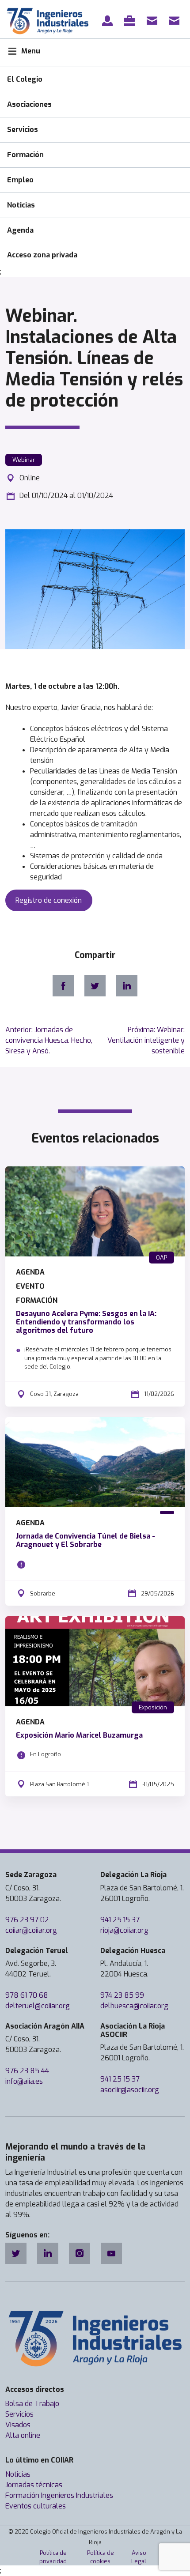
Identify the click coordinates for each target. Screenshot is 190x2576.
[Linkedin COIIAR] (48, 2253)
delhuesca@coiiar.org (134, 2006)
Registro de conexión (49, 900)
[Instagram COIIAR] (80, 2253)
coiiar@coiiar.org (31, 1930)
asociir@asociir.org (130, 2090)
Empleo (20, 180)
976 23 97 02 (27, 1920)
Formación (25, 155)
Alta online (23, 2435)
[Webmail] (176, 21)
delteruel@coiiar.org (38, 2006)
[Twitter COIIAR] (16, 2253)
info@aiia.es (24, 2081)
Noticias (21, 205)
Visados (18, 2425)
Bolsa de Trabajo (32, 2404)
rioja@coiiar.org (124, 1930)
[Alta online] (109, 21)
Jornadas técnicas (34, 2485)
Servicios (23, 130)
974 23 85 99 (122, 1995)
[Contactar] (154, 21)
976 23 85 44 (27, 2071)
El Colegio (25, 79)
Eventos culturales (36, 2506)
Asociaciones (29, 104)
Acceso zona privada (42, 255)
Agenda (20, 230)
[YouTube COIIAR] (111, 2253)
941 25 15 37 (120, 1920)
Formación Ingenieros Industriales (59, 2495)
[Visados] (131, 21)
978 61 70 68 (27, 1995)
